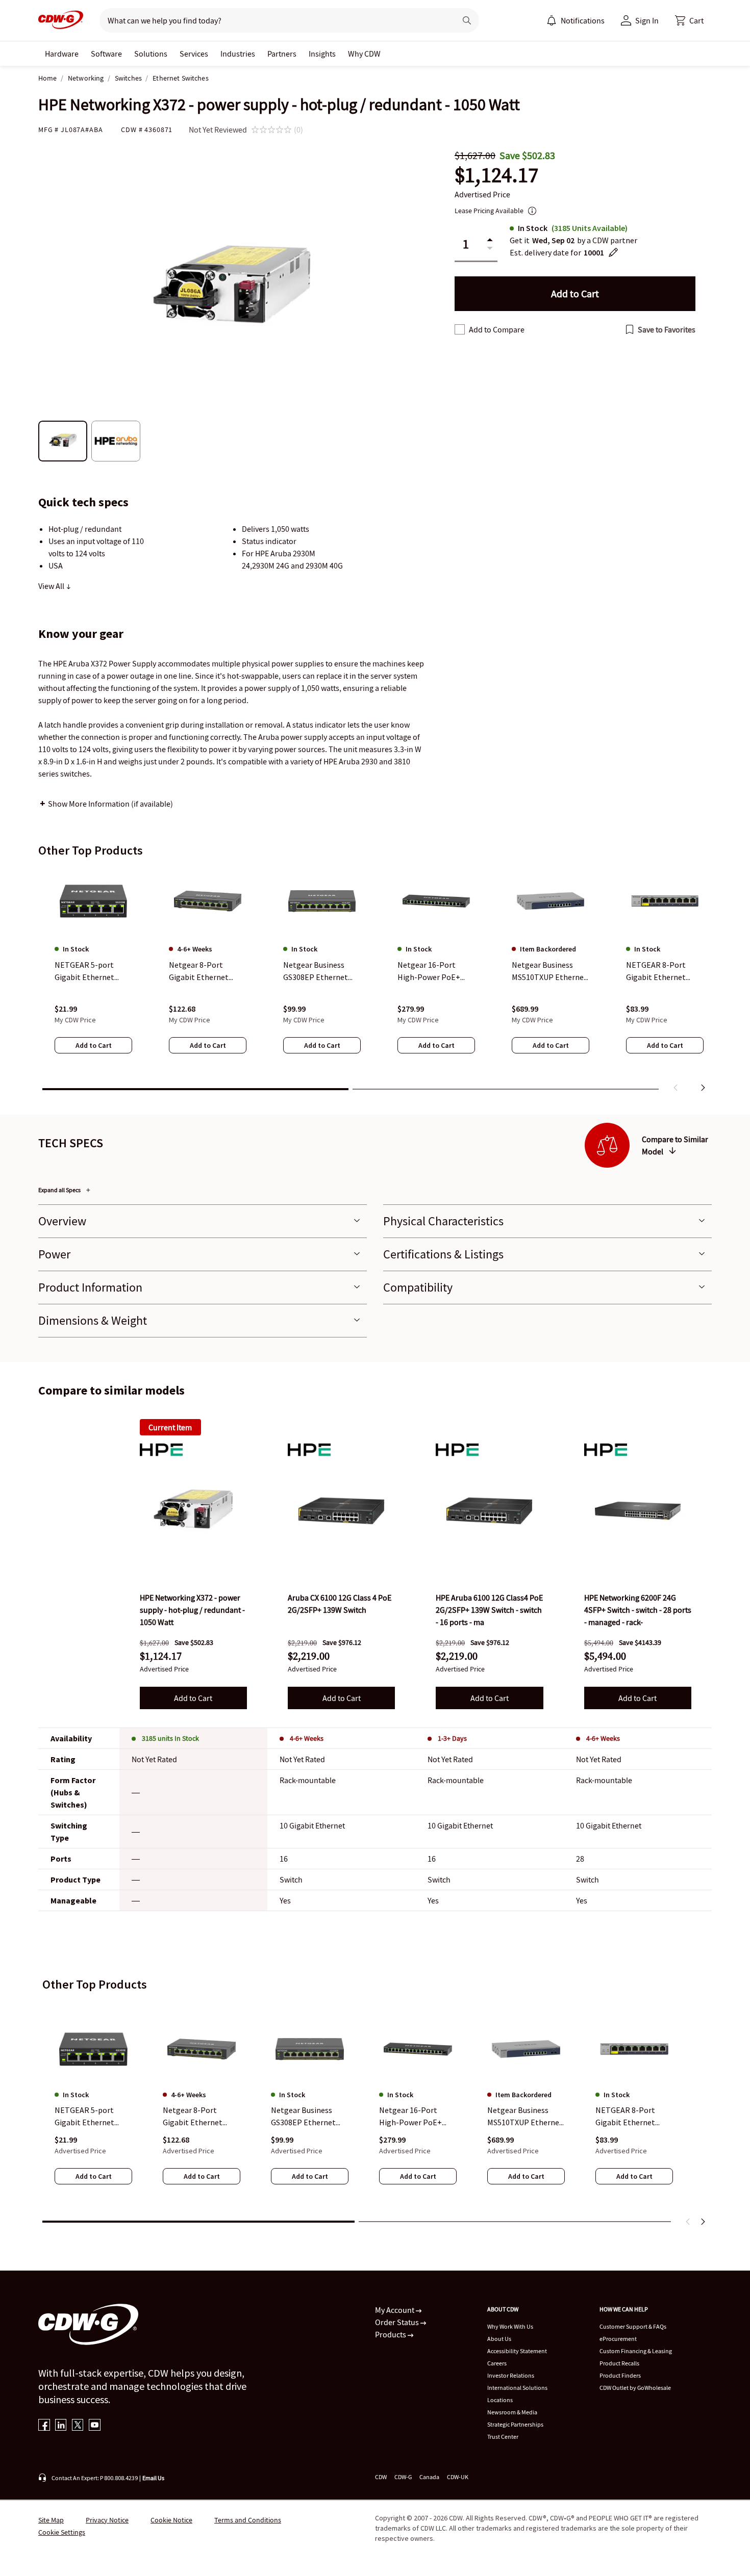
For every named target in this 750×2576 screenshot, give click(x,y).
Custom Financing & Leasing (636, 2351)
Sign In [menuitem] (647, 20)
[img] (193, 1511)
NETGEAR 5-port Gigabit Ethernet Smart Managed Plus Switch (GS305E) (91, 2117)
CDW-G (403, 2477)
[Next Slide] (703, 2222)
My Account (395, 2310)
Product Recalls (619, 2363)
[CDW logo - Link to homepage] (61, 20)
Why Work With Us (510, 2326)
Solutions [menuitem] (151, 54)
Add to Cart (193, 1698)
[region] (375, 982)
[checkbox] (460, 329)
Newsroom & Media (512, 2412)
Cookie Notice (171, 2520)
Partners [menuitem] (282, 54)
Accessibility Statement (517, 2351)
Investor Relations (511, 2375)
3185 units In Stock (170, 1738)
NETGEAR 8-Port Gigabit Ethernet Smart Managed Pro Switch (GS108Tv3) (630, 2117)
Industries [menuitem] (238, 54)
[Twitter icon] (78, 2426)
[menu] (576, 20)
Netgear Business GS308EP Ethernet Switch (303, 2117)
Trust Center (503, 2437)
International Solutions (517, 2388)
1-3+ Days (452, 1738)
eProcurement (618, 2339)
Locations (500, 2400)
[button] (689, 20)
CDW (381, 2477)
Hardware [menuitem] (62, 54)
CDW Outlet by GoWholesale (635, 2388)
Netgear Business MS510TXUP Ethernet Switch (525, 2117)
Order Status (398, 2322)
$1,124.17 (496, 175)
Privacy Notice (107, 2520)
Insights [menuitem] (322, 54)
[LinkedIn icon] (61, 2426)
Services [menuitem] (194, 54)
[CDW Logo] (61, 20)
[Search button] (467, 20)
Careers (497, 2363)
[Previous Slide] (688, 2222)
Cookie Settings (62, 2532)
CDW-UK (458, 2477)
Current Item (170, 1427)
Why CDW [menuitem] (364, 54)
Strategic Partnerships (515, 2424)
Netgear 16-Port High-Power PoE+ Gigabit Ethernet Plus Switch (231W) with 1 (417, 2117)
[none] (62, 54)
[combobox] (274, 20)
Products (391, 2334)
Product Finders (620, 2375)
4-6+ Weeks (307, 1738)
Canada (429, 2477)
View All (52, 586)
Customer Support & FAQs (633, 2326)
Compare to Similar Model (675, 1145)
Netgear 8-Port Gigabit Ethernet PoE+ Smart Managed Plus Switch (201, 2117)
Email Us (153, 2478)
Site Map (51, 2520)
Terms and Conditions (248, 2520)
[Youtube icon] (95, 2426)
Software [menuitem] (106, 54)
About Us (499, 2339)
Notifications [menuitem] (583, 20)
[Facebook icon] (44, 2426)
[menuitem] (552, 20)
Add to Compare (497, 329)
